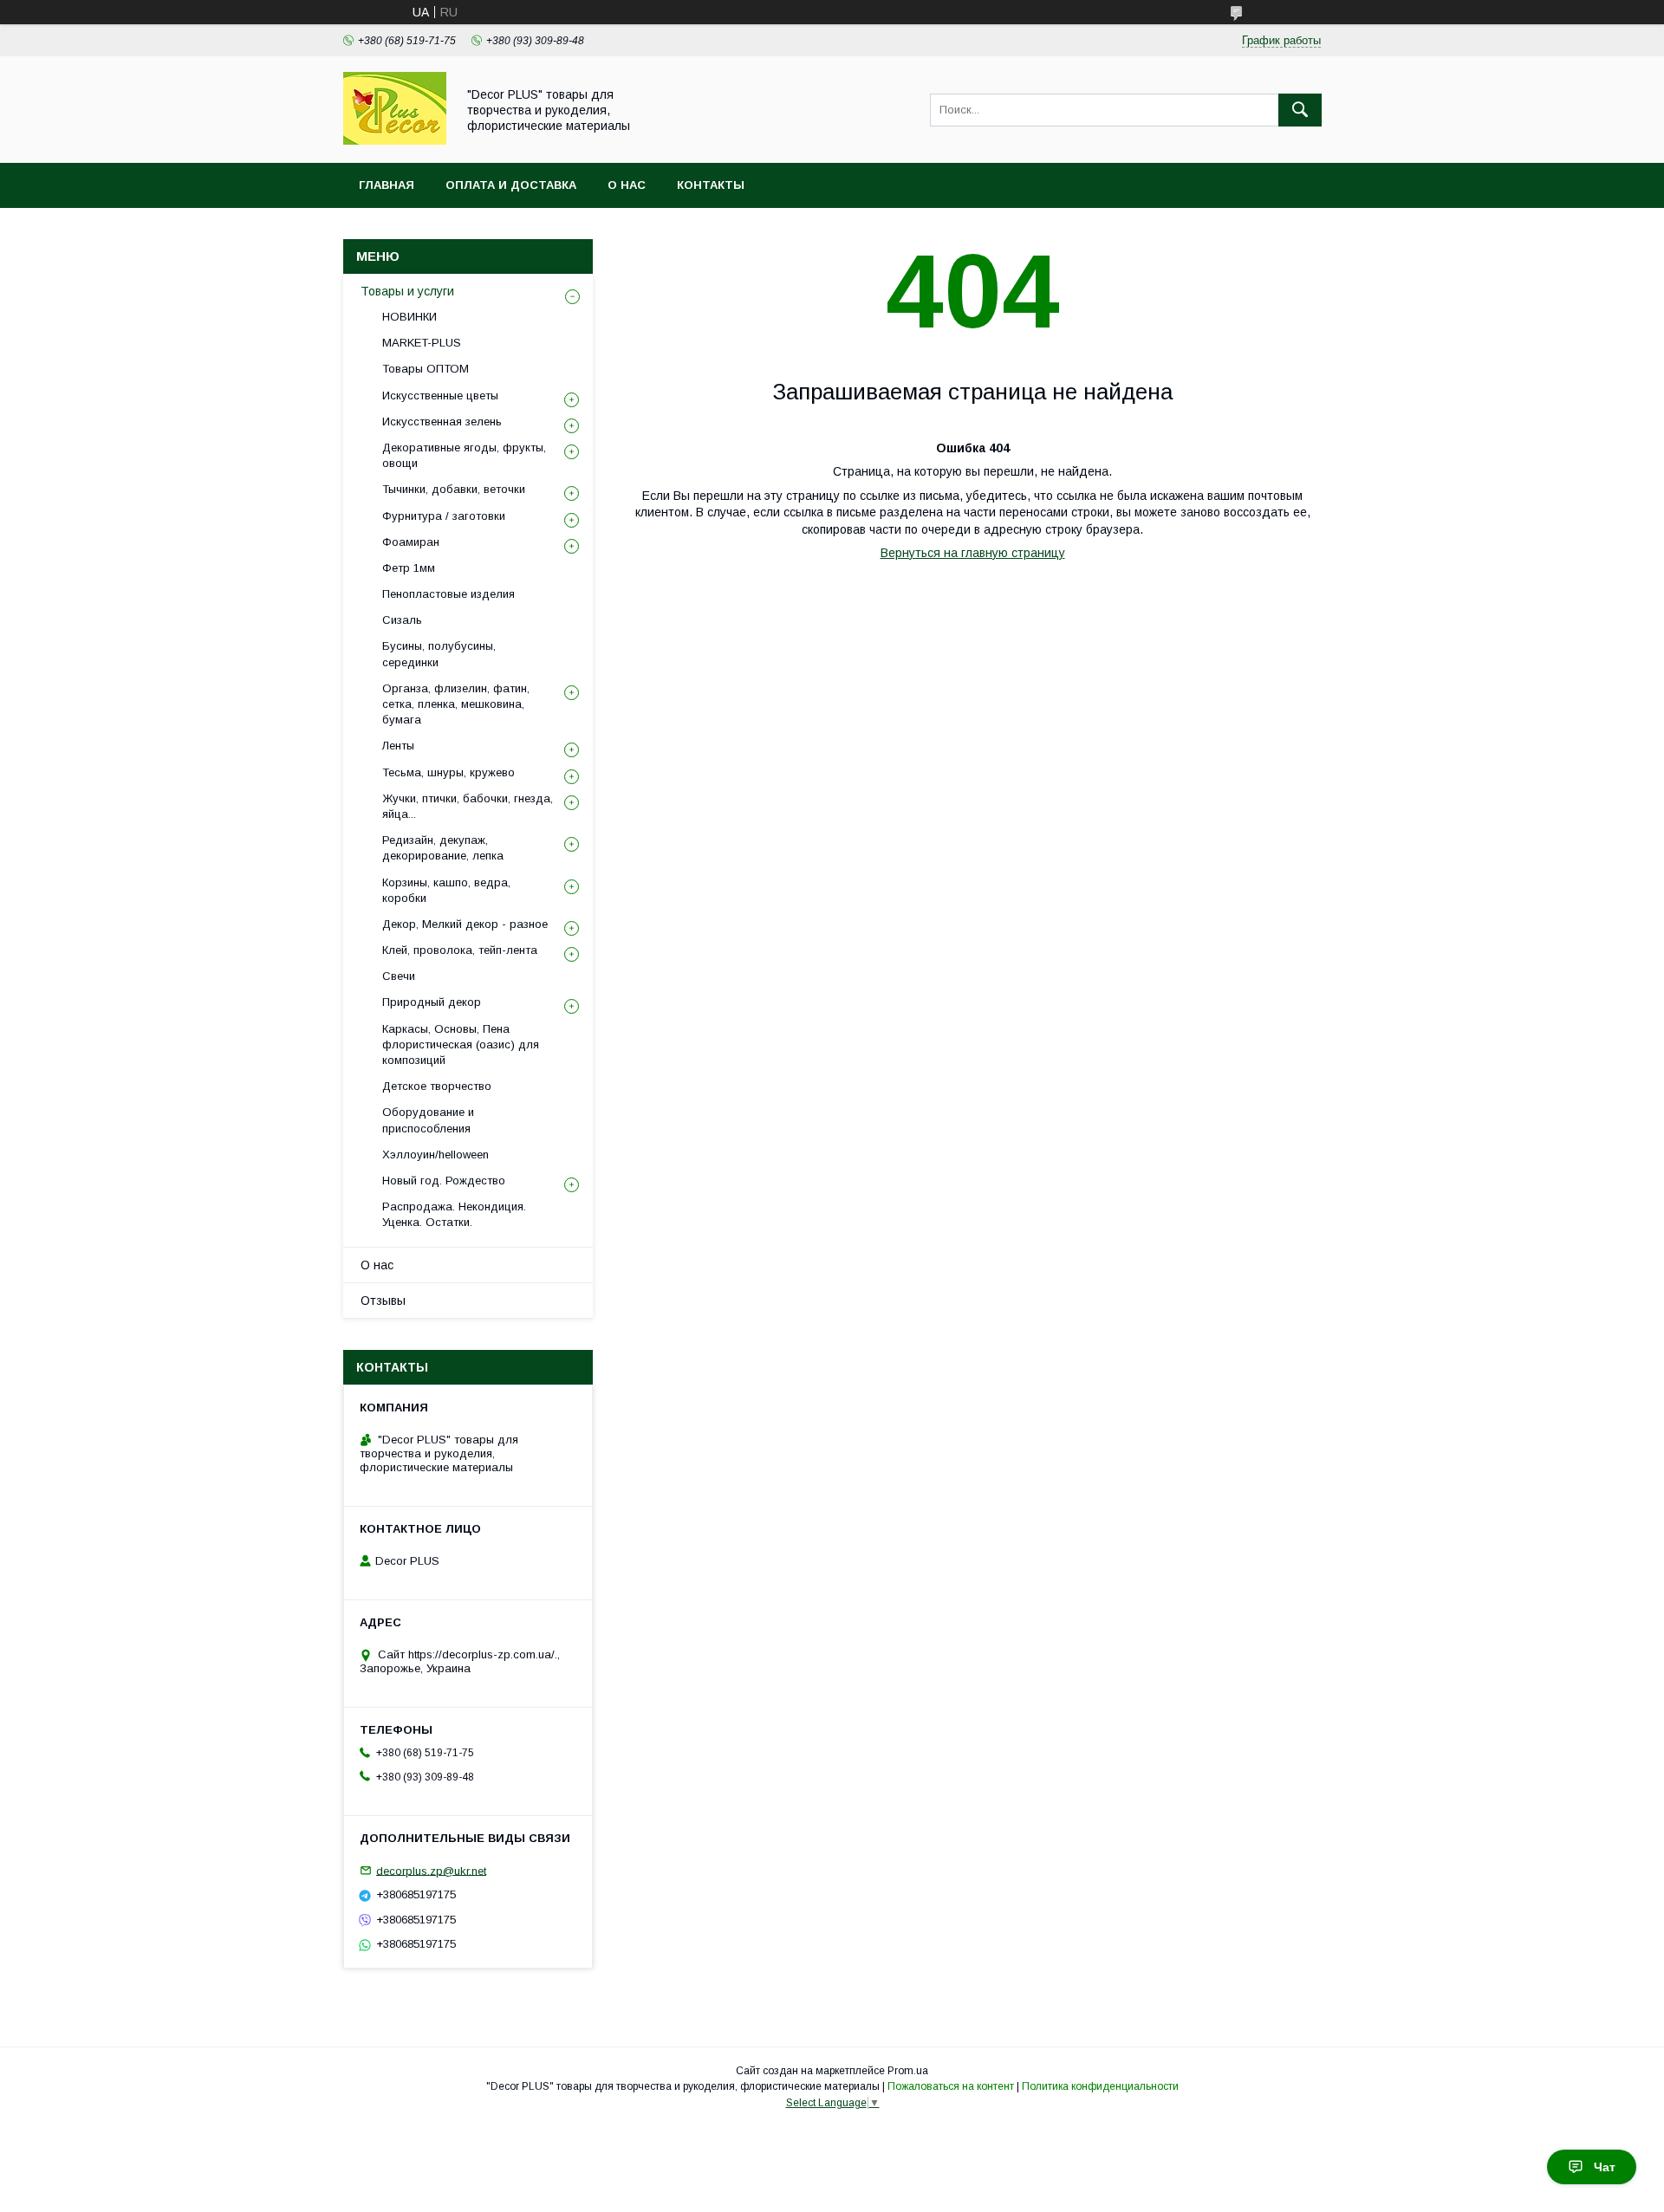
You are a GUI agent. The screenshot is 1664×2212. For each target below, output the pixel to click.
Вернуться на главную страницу (973, 553)
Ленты (398, 746)
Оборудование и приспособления (428, 1120)
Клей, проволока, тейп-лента (460, 950)
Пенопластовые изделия (448, 594)
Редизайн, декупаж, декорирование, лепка (443, 848)
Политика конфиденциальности (1100, 2086)
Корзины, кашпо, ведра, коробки (446, 890)
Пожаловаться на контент (951, 2086)
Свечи (399, 976)
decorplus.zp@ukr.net (431, 1870)
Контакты (711, 185)
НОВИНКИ (409, 317)
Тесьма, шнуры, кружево (448, 772)
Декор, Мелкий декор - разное (465, 924)
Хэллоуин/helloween (435, 1155)
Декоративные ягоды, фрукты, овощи (464, 455)
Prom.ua (908, 2071)
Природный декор (432, 1002)
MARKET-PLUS (422, 343)
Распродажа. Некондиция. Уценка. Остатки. (454, 1214)
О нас (627, 185)
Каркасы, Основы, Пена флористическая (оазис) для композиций (461, 1044)
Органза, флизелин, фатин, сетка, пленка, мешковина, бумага (456, 704)
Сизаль (402, 620)
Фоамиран (411, 542)
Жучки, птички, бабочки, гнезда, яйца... (468, 806)
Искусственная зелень (442, 422)
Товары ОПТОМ (426, 369)
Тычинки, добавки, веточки (454, 489)
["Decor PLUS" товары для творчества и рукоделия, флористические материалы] (395, 140)
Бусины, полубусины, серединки (439, 654)
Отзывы (383, 1301)
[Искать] (1300, 110)
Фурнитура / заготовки (444, 516)
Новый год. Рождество (444, 1181)
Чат (1605, 2167)
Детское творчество (437, 1086)
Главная (387, 185)
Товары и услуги (407, 291)
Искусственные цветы (440, 396)
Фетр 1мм (409, 568)
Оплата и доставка (511, 185)
